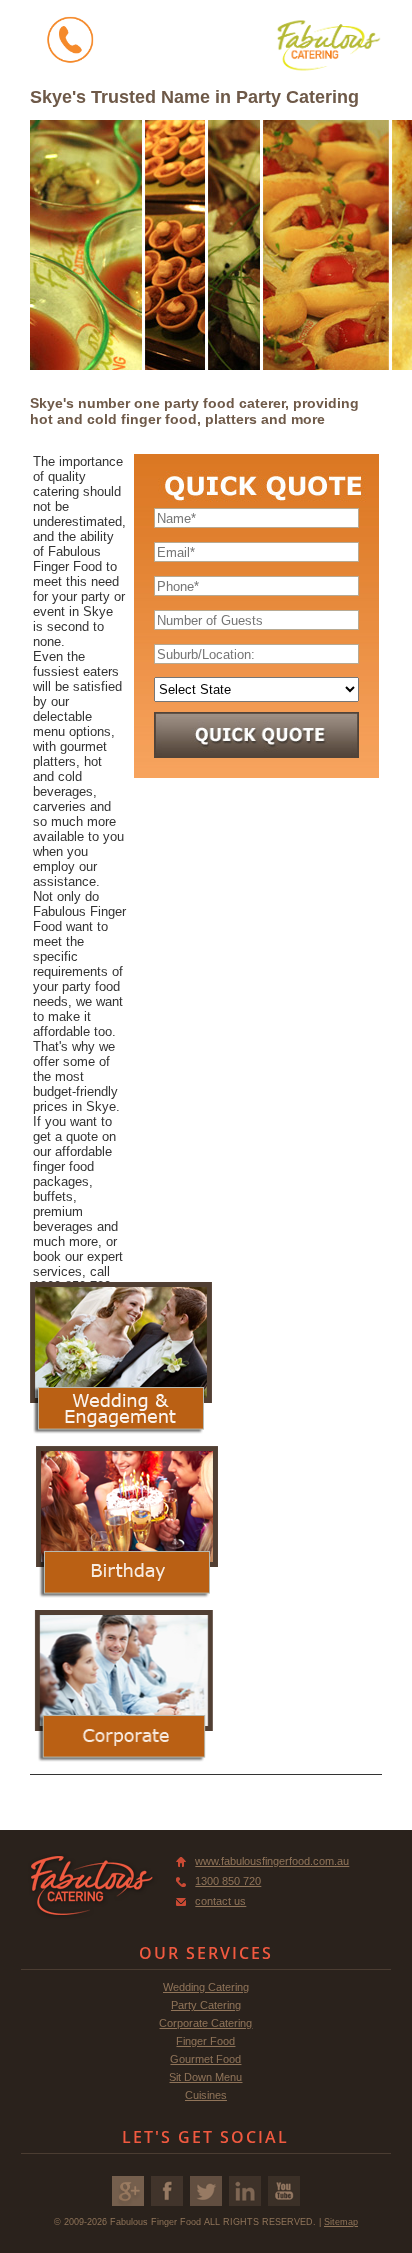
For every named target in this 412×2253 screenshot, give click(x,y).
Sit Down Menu (205, 2077)
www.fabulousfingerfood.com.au (272, 1861)
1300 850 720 (228, 1881)
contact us (220, 1901)
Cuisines (206, 2095)
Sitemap (341, 2222)
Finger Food (205, 2041)
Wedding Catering (206, 1987)
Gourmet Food (205, 2059)
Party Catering (206, 2005)
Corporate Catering (205, 2023)
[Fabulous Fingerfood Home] (328, 45)
